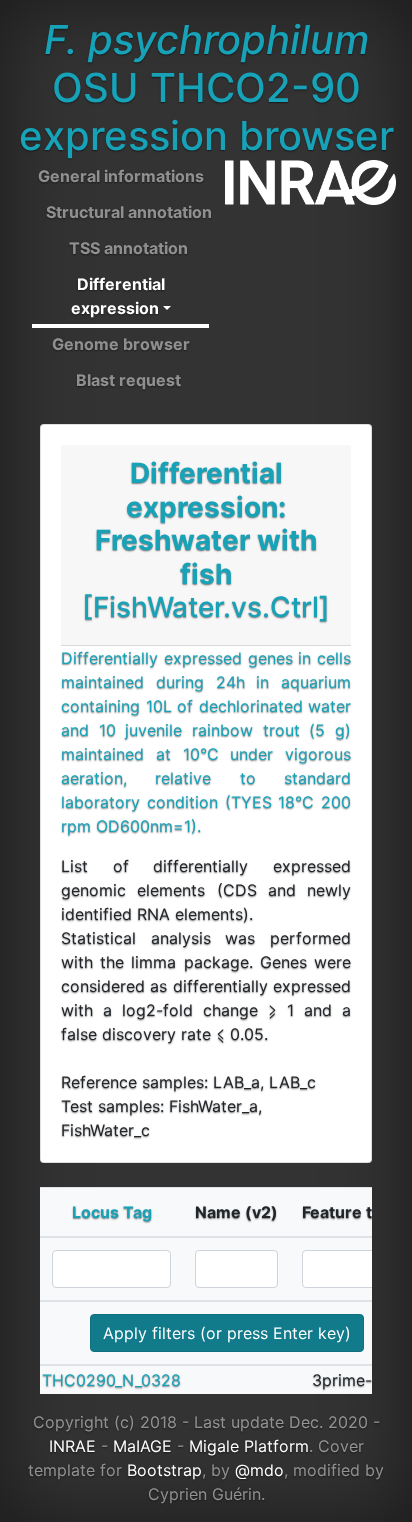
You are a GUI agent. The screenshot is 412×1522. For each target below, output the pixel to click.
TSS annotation (128, 248)
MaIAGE (142, 1446)
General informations (121, 176)
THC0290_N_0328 (111, 1380)
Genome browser (121, 344)
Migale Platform (249, 1446)
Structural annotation (129, 212)
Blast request (128, 380)
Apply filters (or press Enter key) (227, 1333)
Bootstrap (164, 1470)
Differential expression (118, 296)
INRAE (72, 1446)
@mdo (259, 1470)
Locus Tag (112, 1212)
